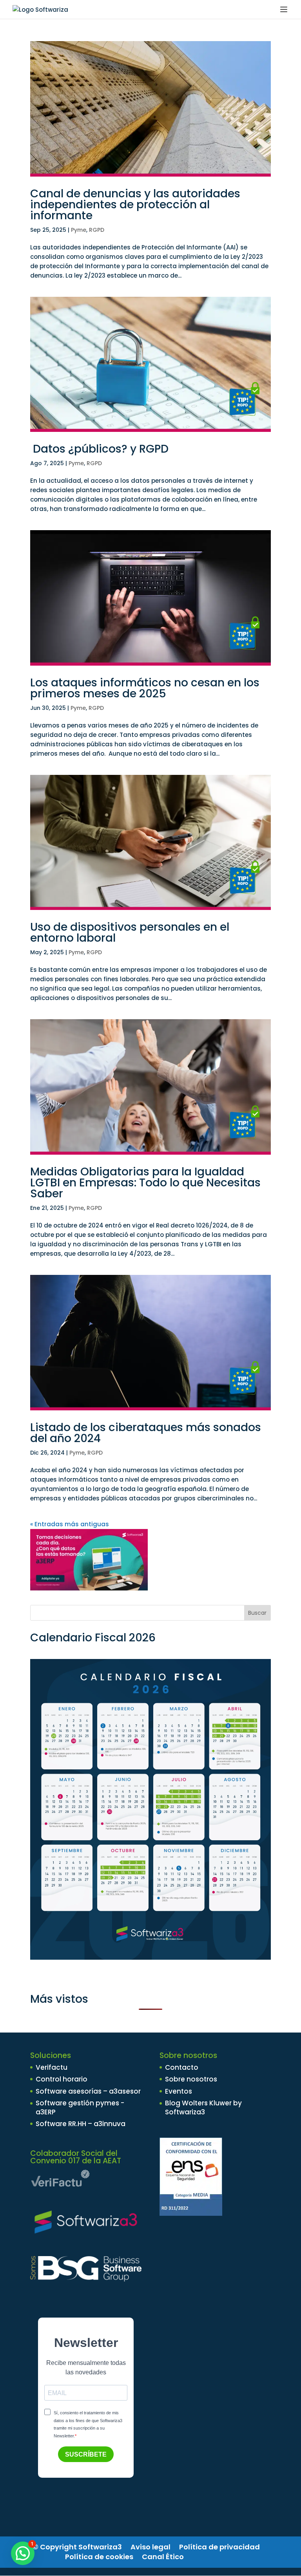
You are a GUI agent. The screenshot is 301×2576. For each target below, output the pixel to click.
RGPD (97, 230)
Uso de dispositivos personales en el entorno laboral (130, 932)
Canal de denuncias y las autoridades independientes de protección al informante (135, 205)
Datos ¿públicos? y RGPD (99, 449)
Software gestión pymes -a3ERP (80, 2107)
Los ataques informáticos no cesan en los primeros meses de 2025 (145, 688)
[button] (23, 2553)
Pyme (79, 230)
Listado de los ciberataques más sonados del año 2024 (146, 1433)
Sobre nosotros (191, 2079)
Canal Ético (163, 2557)
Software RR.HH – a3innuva (81, 2124)
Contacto (182, 2067)
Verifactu (52, 2067)
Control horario (62, 2079)
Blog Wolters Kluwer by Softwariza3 (203, 2107)
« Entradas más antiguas (70, 1524)
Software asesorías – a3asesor (88, 2091)
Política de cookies (99, 2557)
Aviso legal (150, 2547)
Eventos (179, 2091)
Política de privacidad (219, 2547)
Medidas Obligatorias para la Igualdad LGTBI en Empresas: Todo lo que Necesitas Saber (145, 1183)
